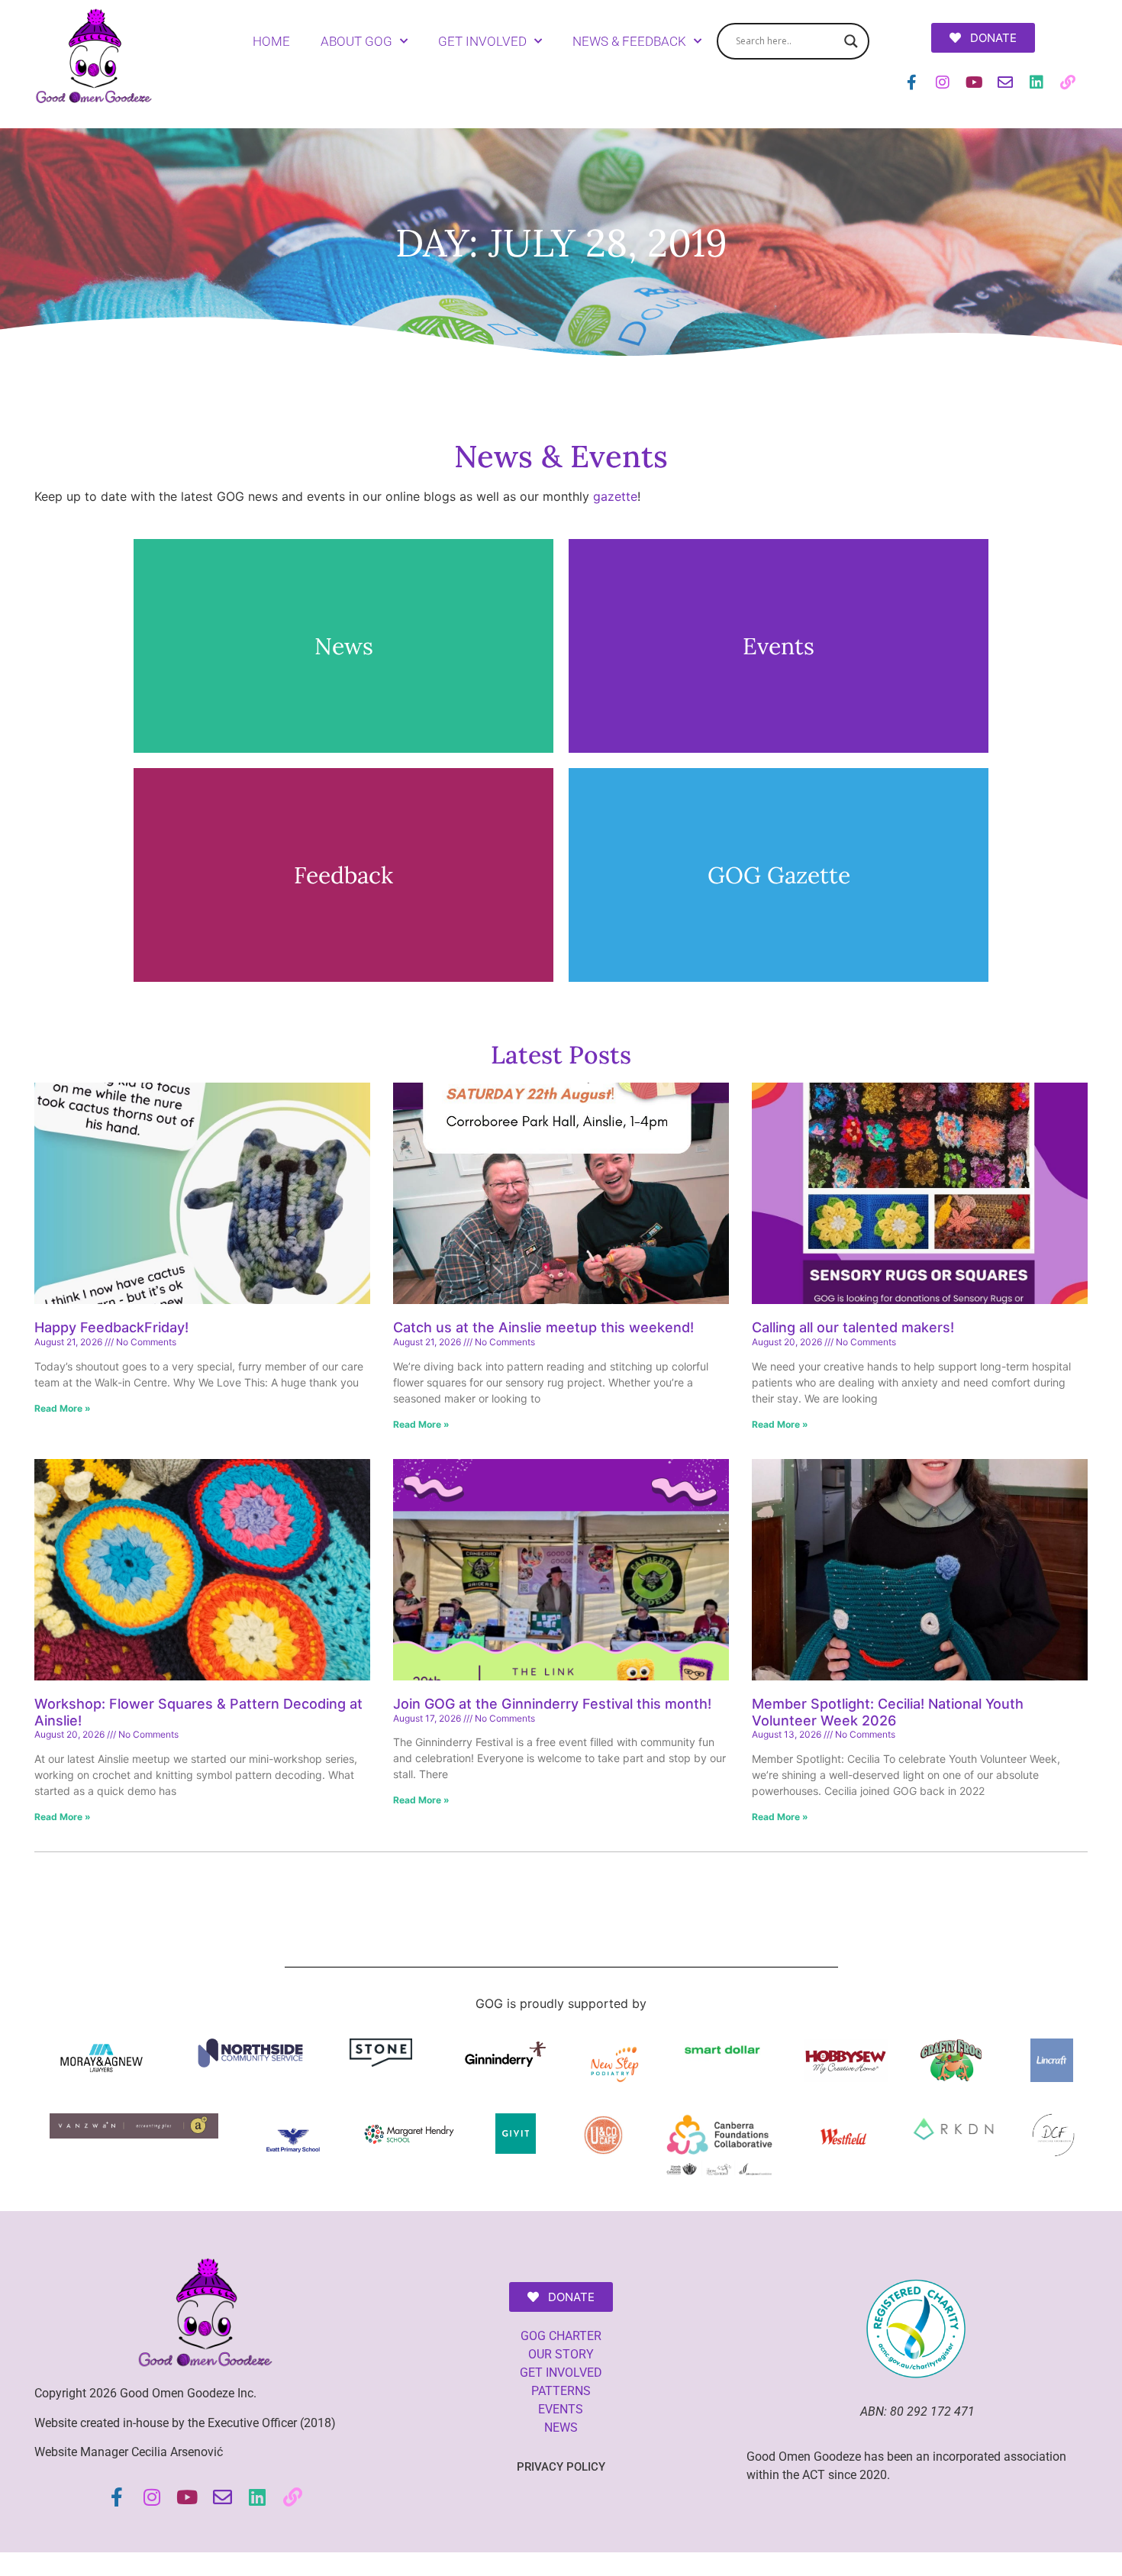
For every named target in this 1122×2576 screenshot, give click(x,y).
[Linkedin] (1037, 82)
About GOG (356, 41)
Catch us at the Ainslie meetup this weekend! (543, 1327)
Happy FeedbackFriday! (113, 1327)
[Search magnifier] (851, 41)
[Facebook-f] (911, 82)
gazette (615, 496)
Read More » (63, 1408)
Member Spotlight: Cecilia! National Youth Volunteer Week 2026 (888, 1712)
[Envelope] (1005, 82)
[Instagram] (943, 82)
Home (271, 41)
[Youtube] (974, 82)
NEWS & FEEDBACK (629, 41)
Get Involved (482, 41)
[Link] (1068, 82)
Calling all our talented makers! (853, 1327)
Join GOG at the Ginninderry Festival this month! (552, 1704)
